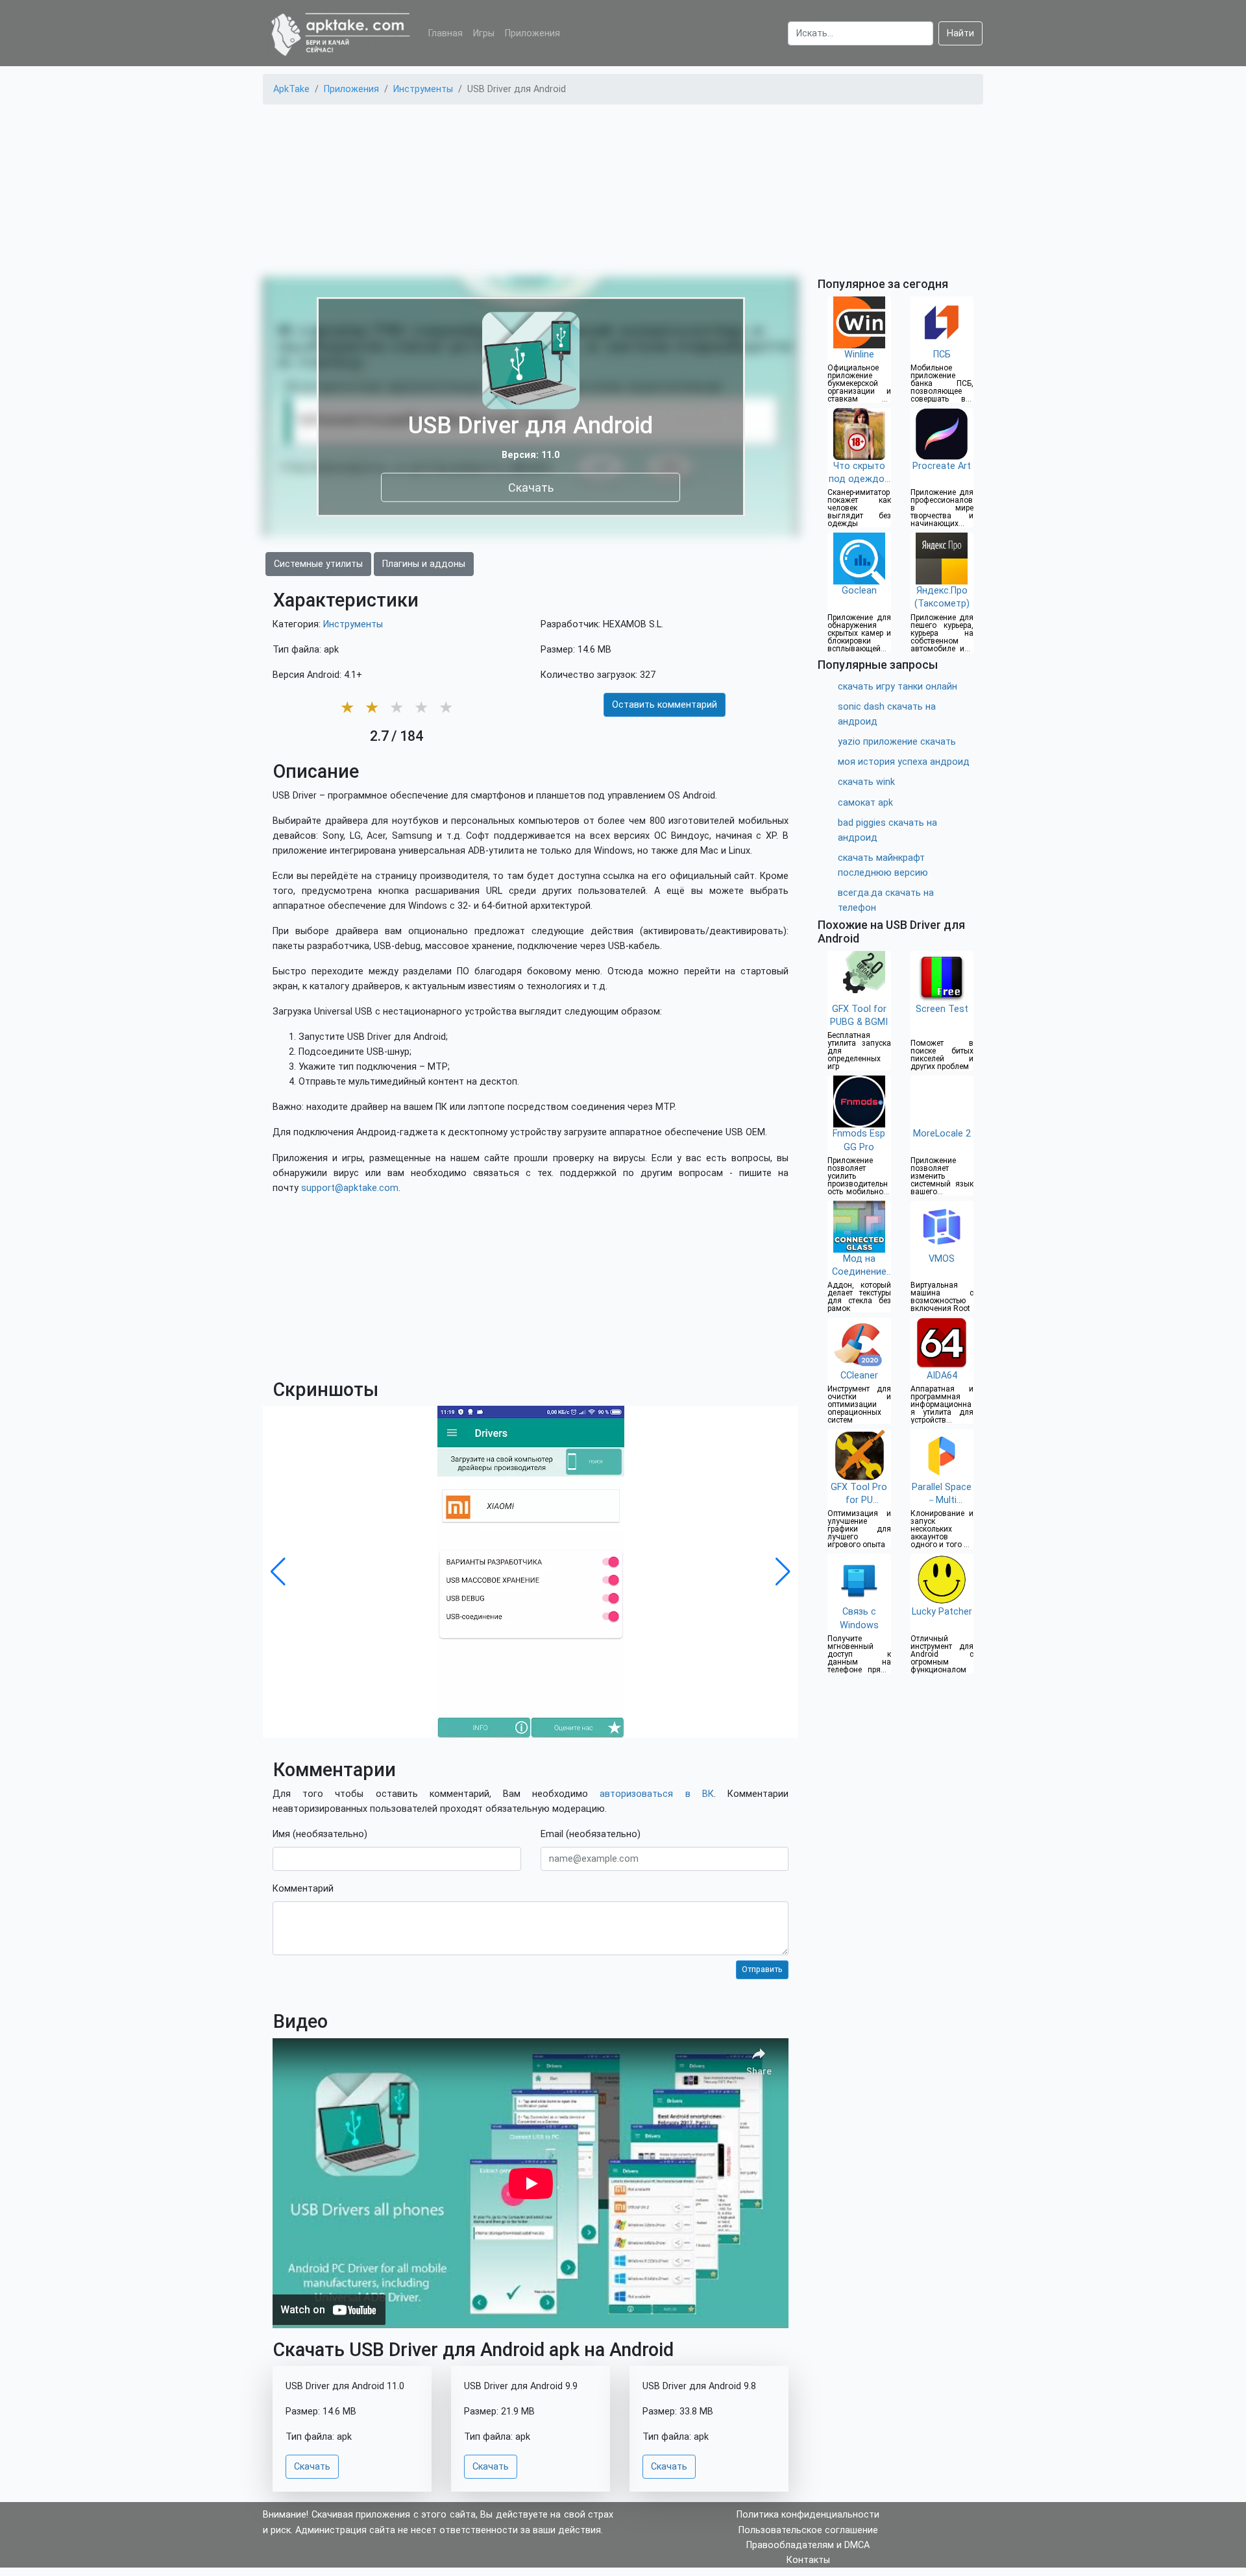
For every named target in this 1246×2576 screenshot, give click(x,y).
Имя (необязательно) (320, 1834)
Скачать (531, 487)
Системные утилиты (318, 564)
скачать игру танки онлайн (898, 687)
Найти (960, 33)
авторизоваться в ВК (656, 1794)
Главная (446, 33)
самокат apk (865, 803)
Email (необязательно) (591, 1834)
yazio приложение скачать (897, 742)
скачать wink (866, 782)
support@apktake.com (350, 1188)
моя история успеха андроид (904, 762)
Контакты (808, 2560)
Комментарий (303, 1889)
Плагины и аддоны (424, 564)
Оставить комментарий (665, 705)
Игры (484, 33)
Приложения (532, 33)
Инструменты (353, 624)
